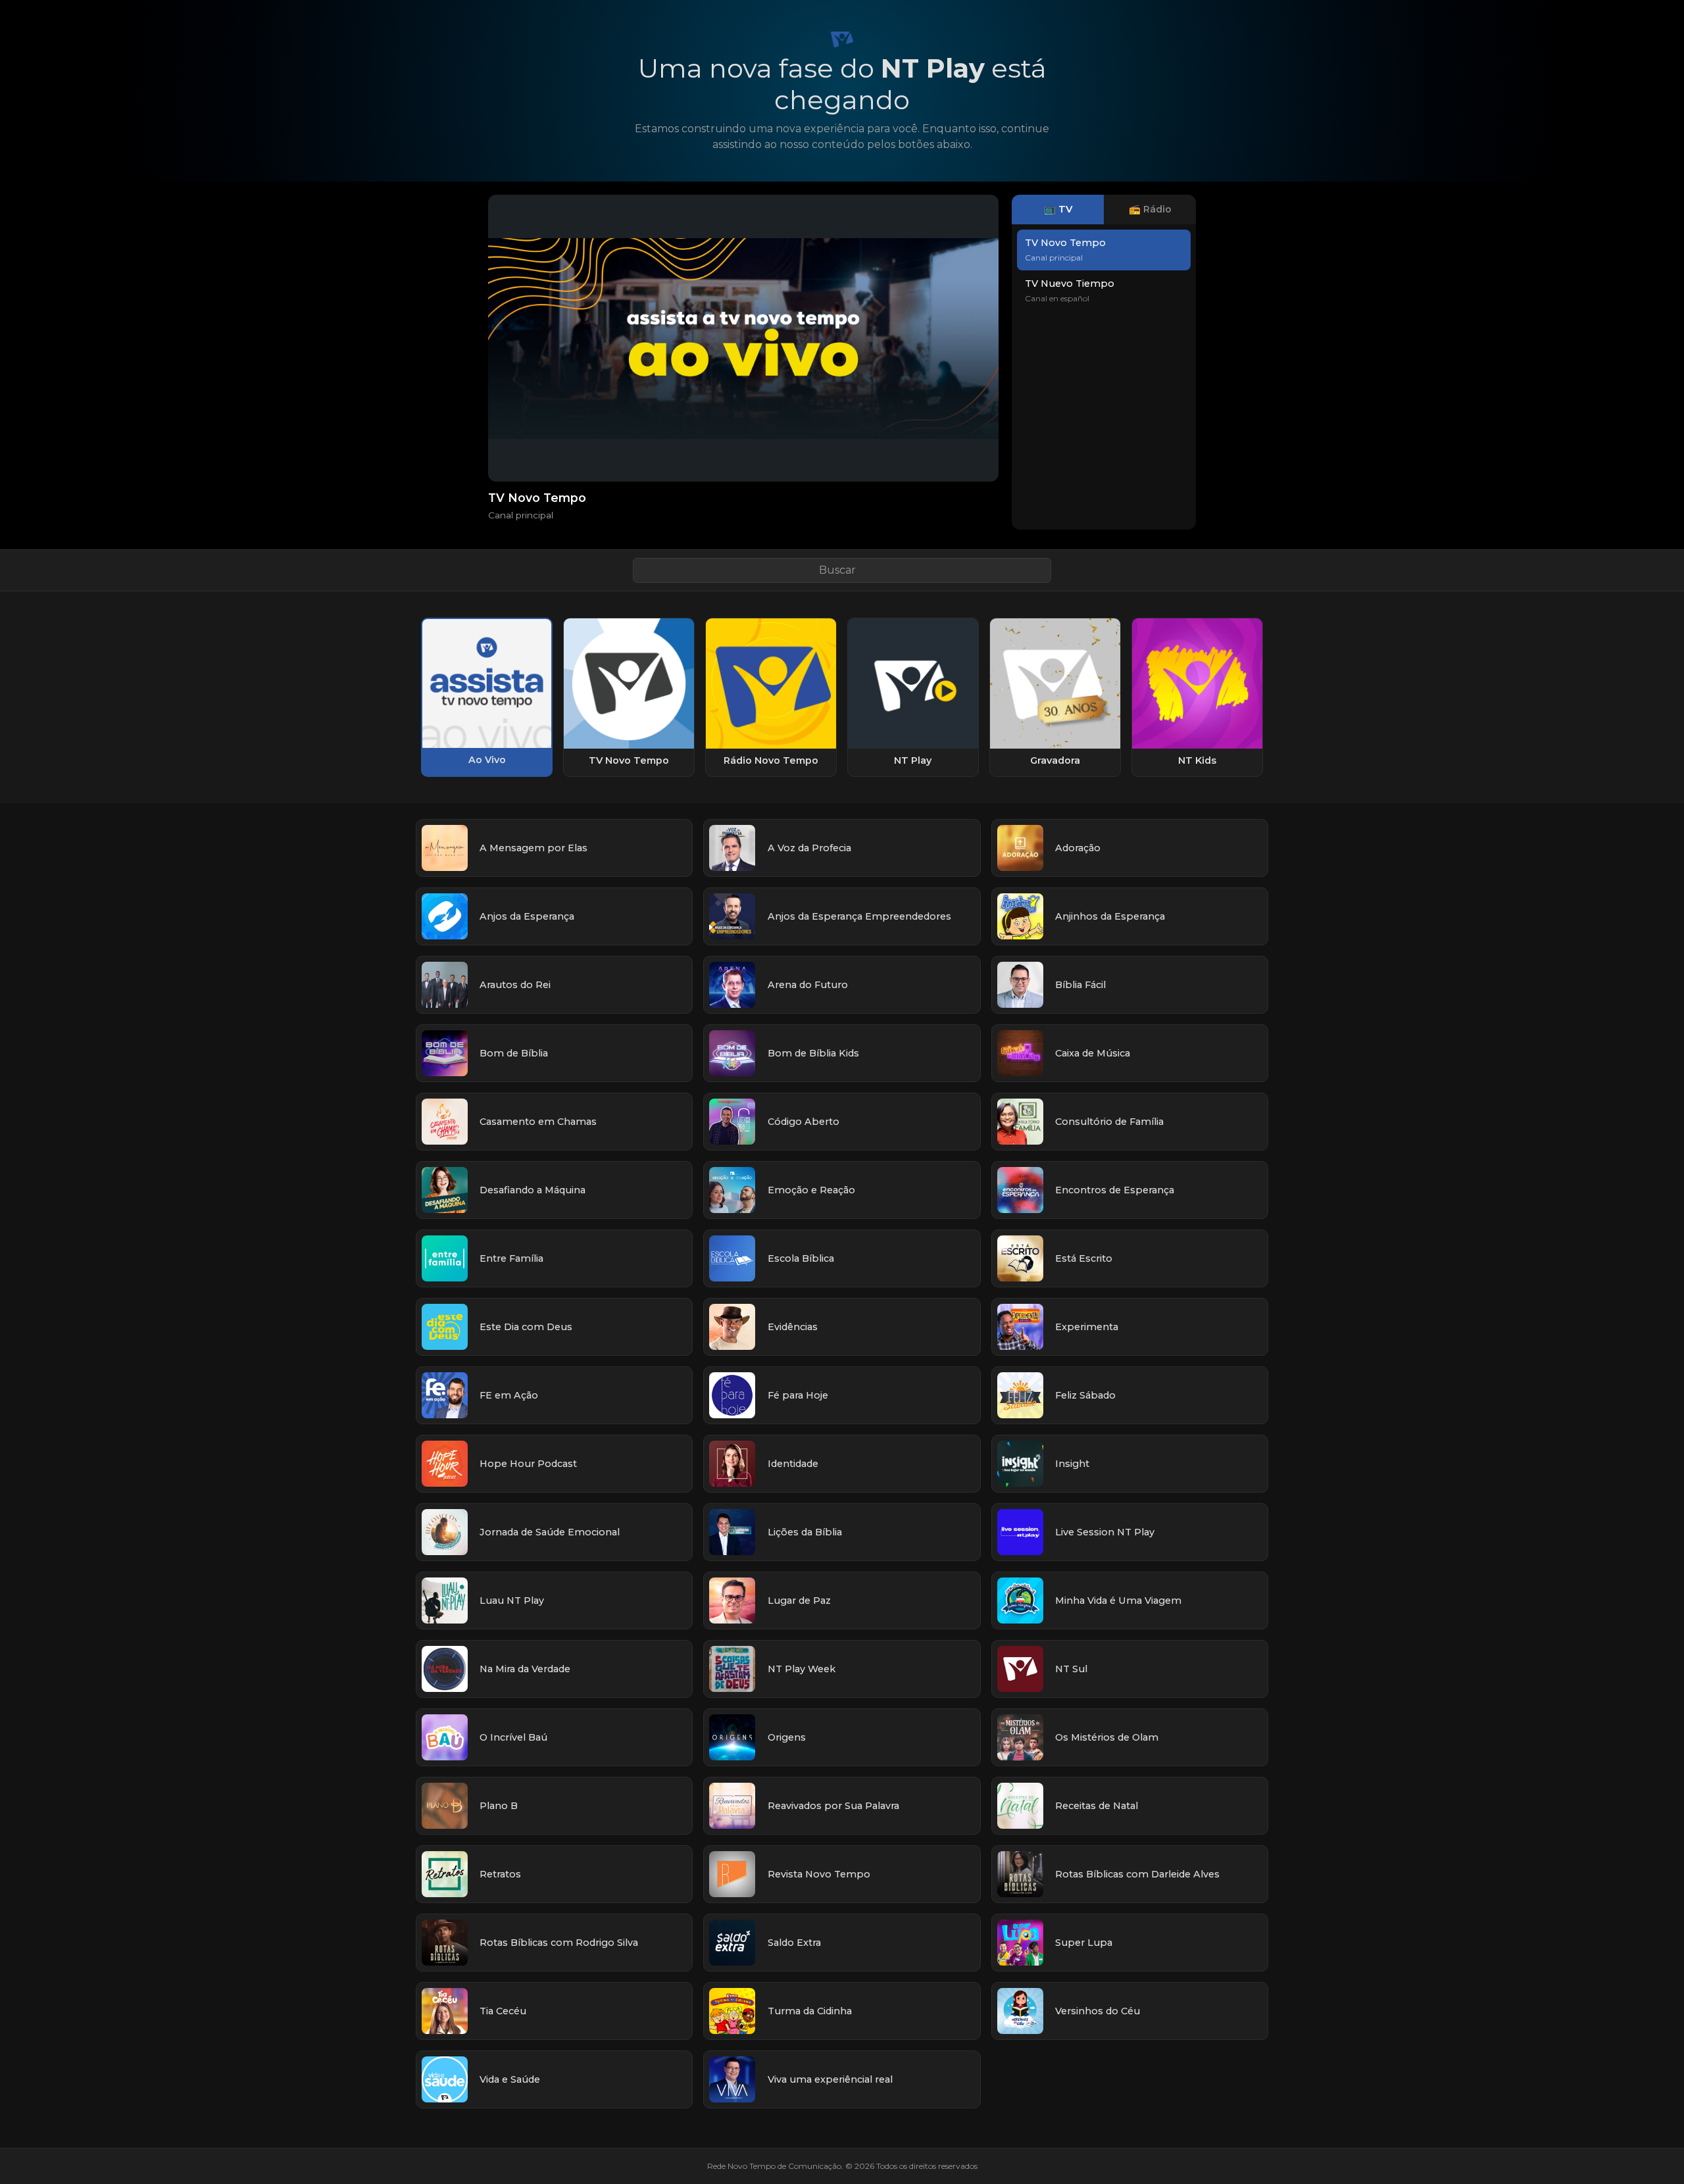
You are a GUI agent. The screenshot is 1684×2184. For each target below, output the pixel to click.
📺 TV (1058, 209)
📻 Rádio (1150, 209)
